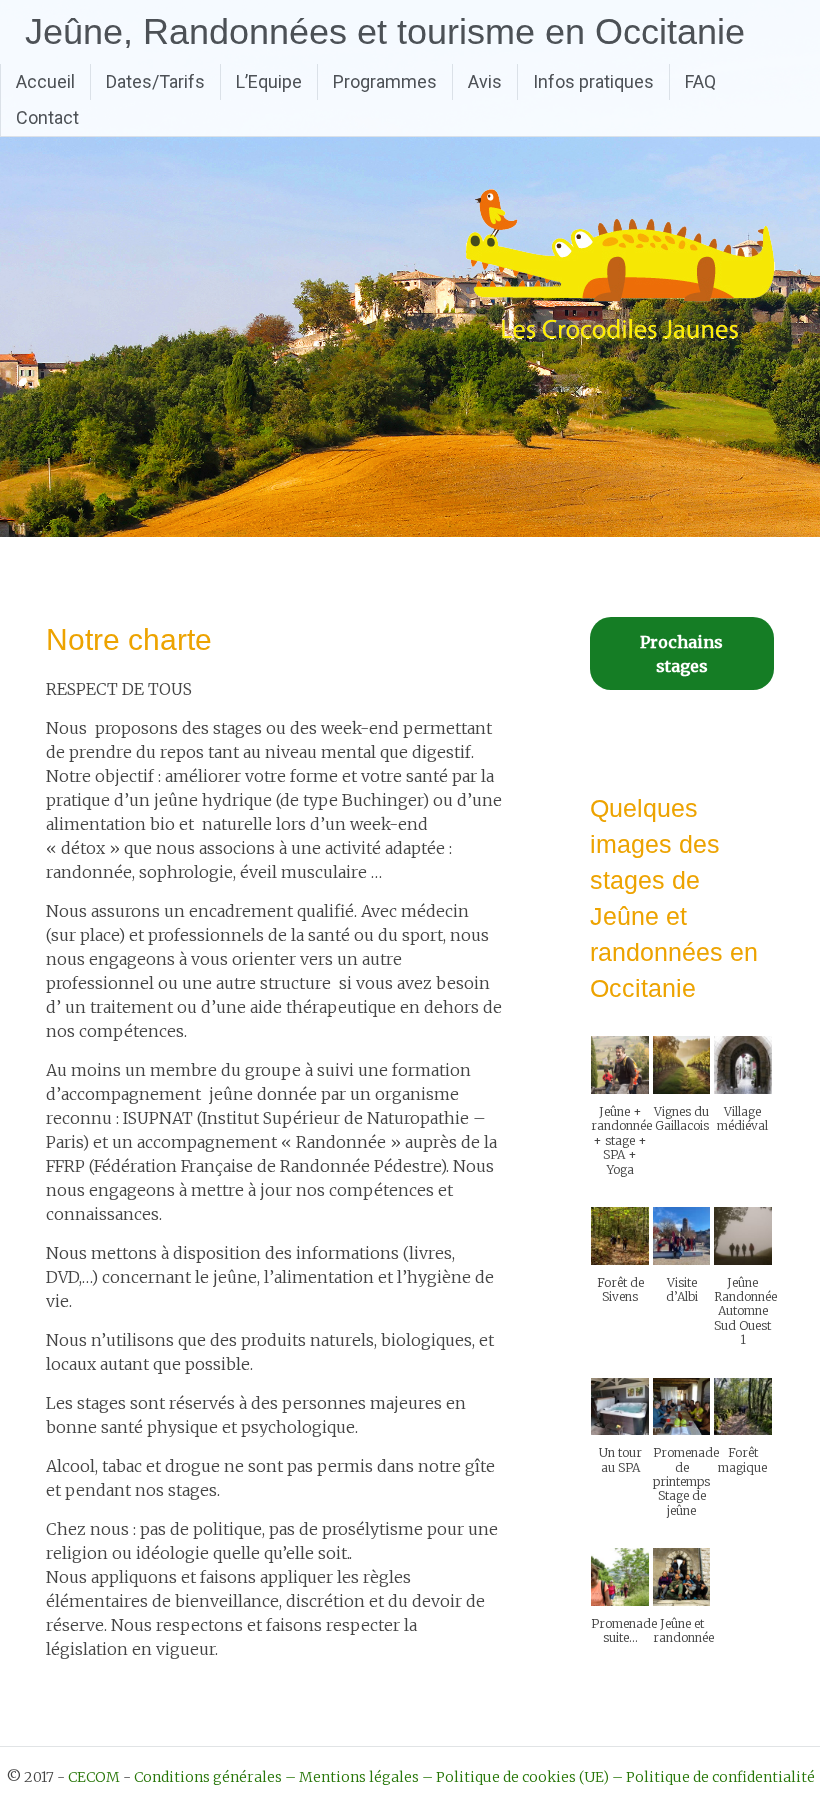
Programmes (385, 81)
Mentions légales (359, 1777)
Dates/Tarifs (155, 81)
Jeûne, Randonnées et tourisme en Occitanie (385, 31)
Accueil (45, 81)
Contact (47, 117)
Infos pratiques (593, 81)
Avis (485, 81)
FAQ (700, 81)
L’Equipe (269, 81)
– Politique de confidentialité (713, 1777)
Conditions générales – (215, 1777)
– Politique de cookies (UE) (515, 1777)
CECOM (94, 1777)
